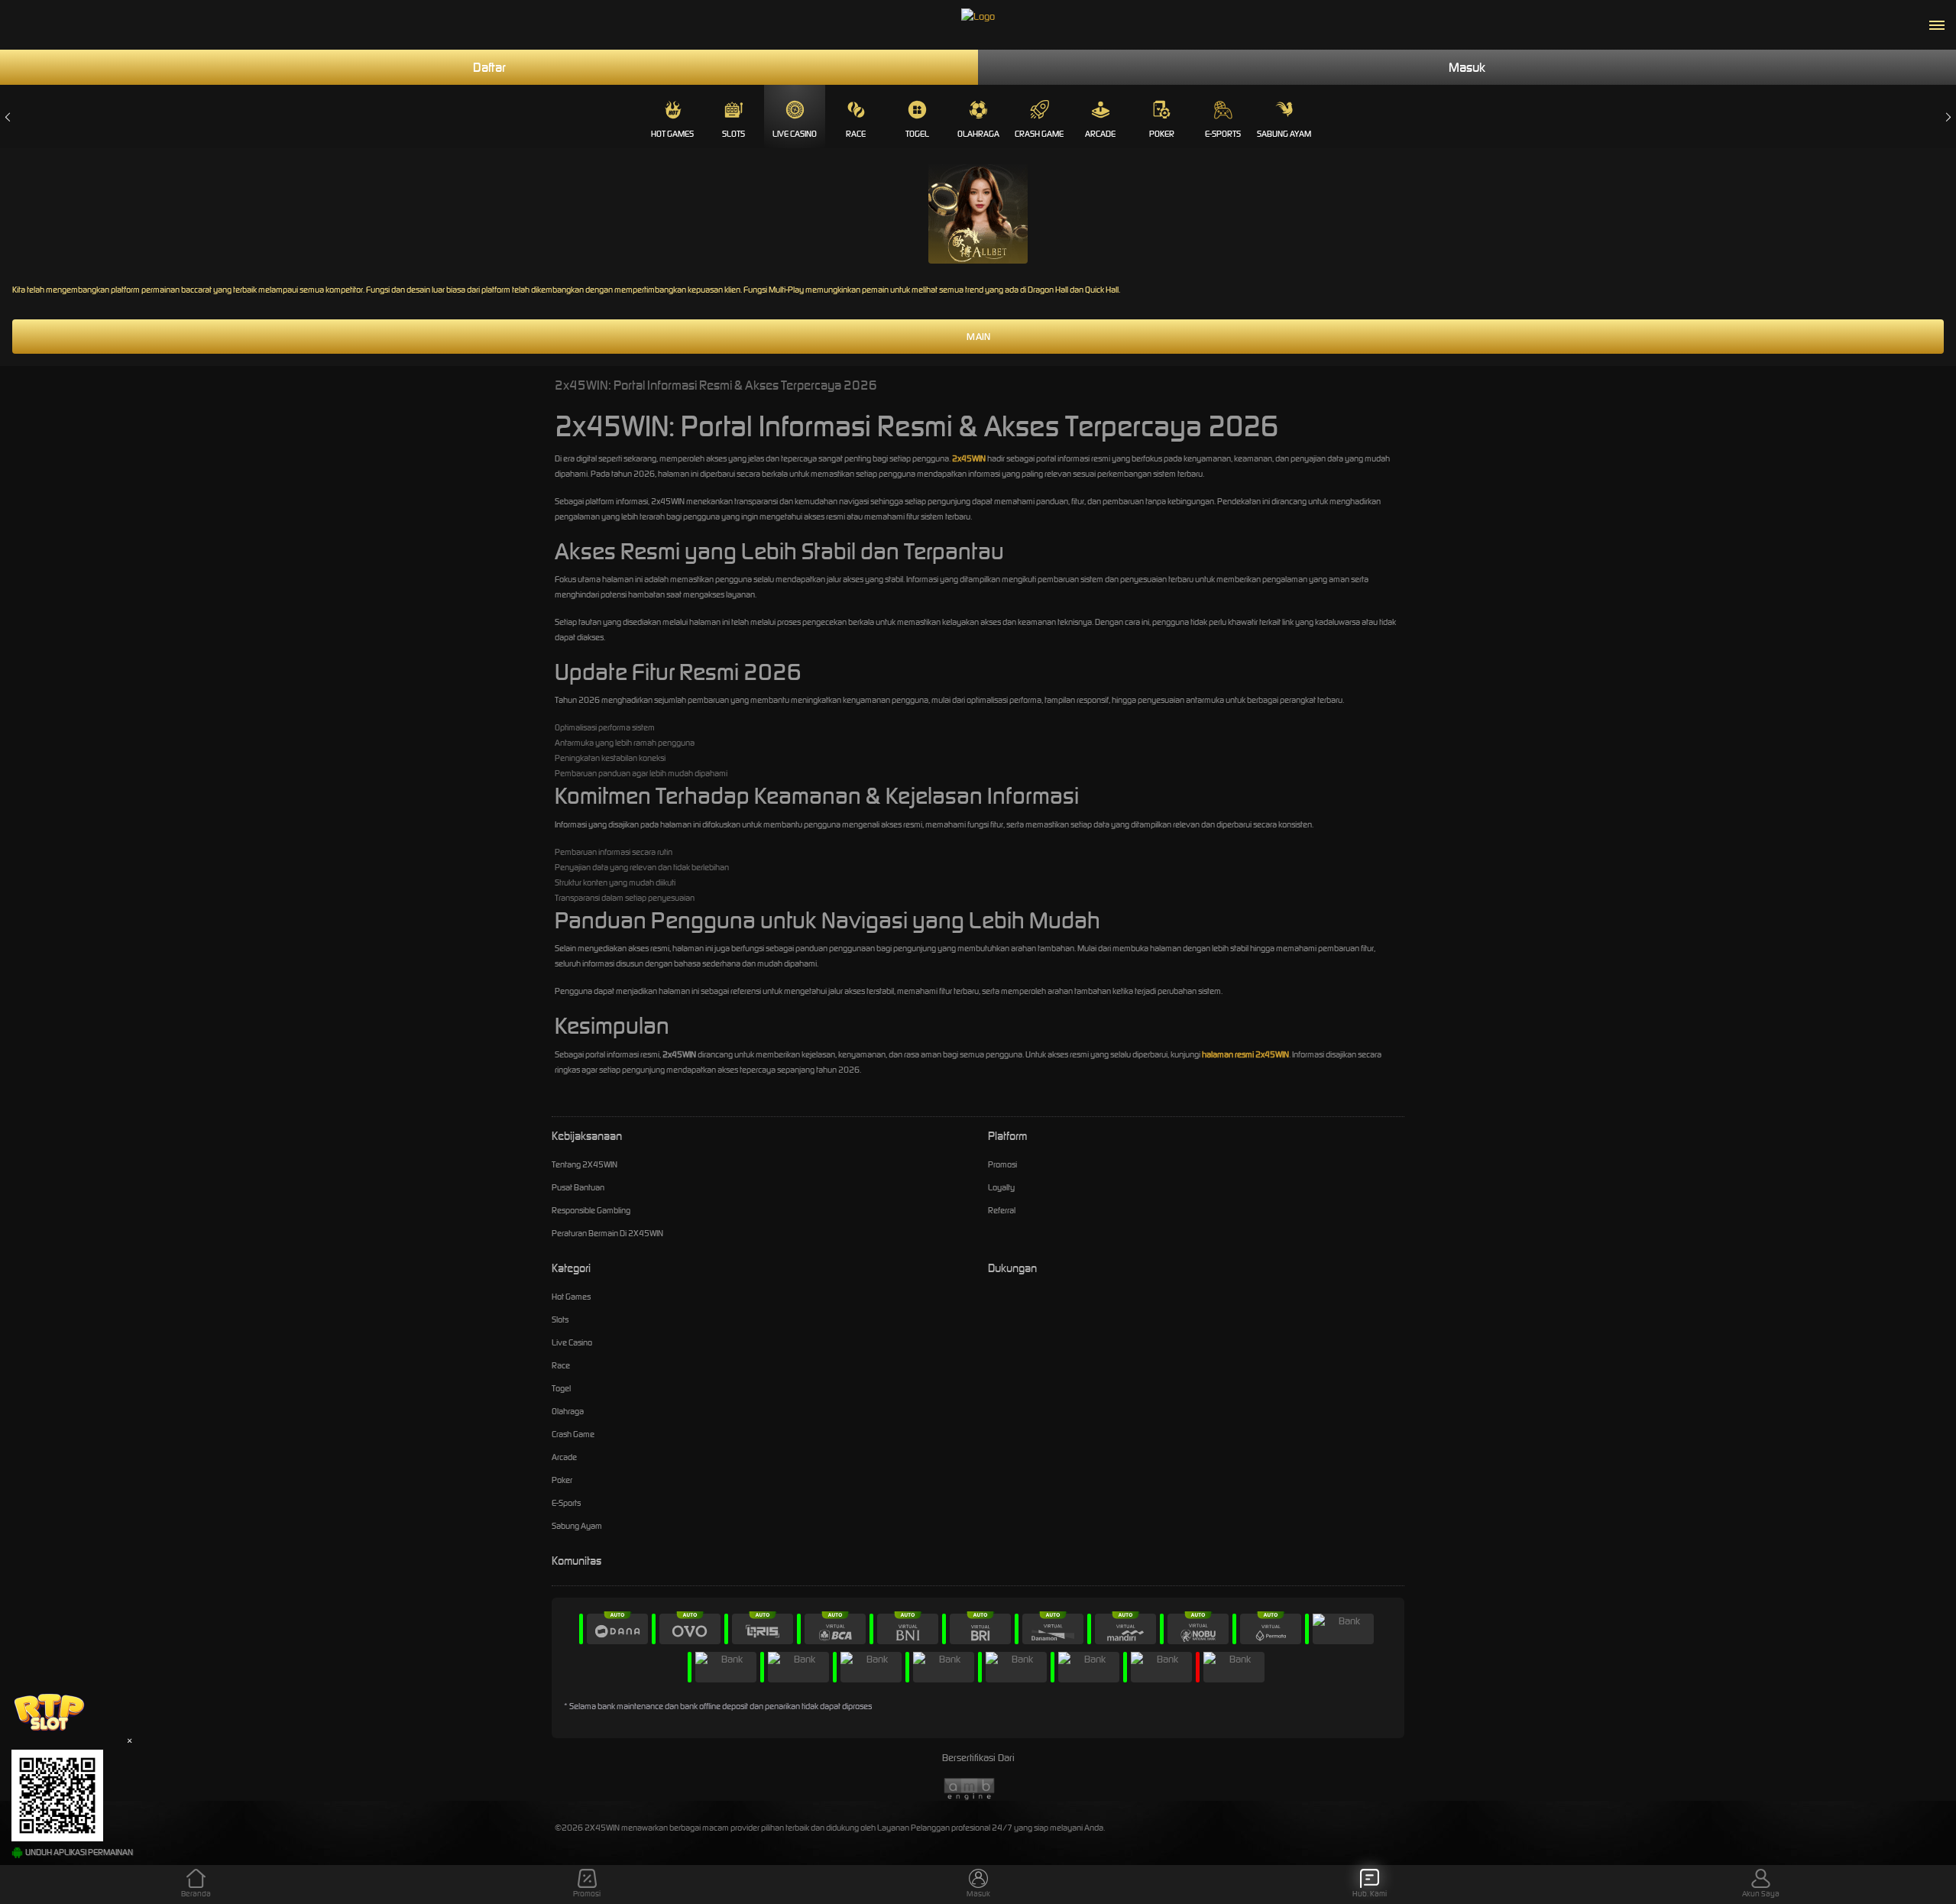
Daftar (489, 67)
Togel (917, 134)
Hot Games (672, 134)
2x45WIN (969, 458)
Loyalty (1001, 1187)
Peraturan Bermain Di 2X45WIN (607, 1233)
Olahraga (978, 134)
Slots (733, 134)
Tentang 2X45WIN (585, 1164)
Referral (1002, 1210)
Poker (1162, 134)
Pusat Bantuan (578, 1187)
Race (856, 134)
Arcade (1100, 134)
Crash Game (1039, 134)
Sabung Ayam (1284, 134)
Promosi (1002, 1164)
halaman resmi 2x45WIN (1245, 1054)
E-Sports (1223, 134)
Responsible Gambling (591, 1210)
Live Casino (795, 134)
